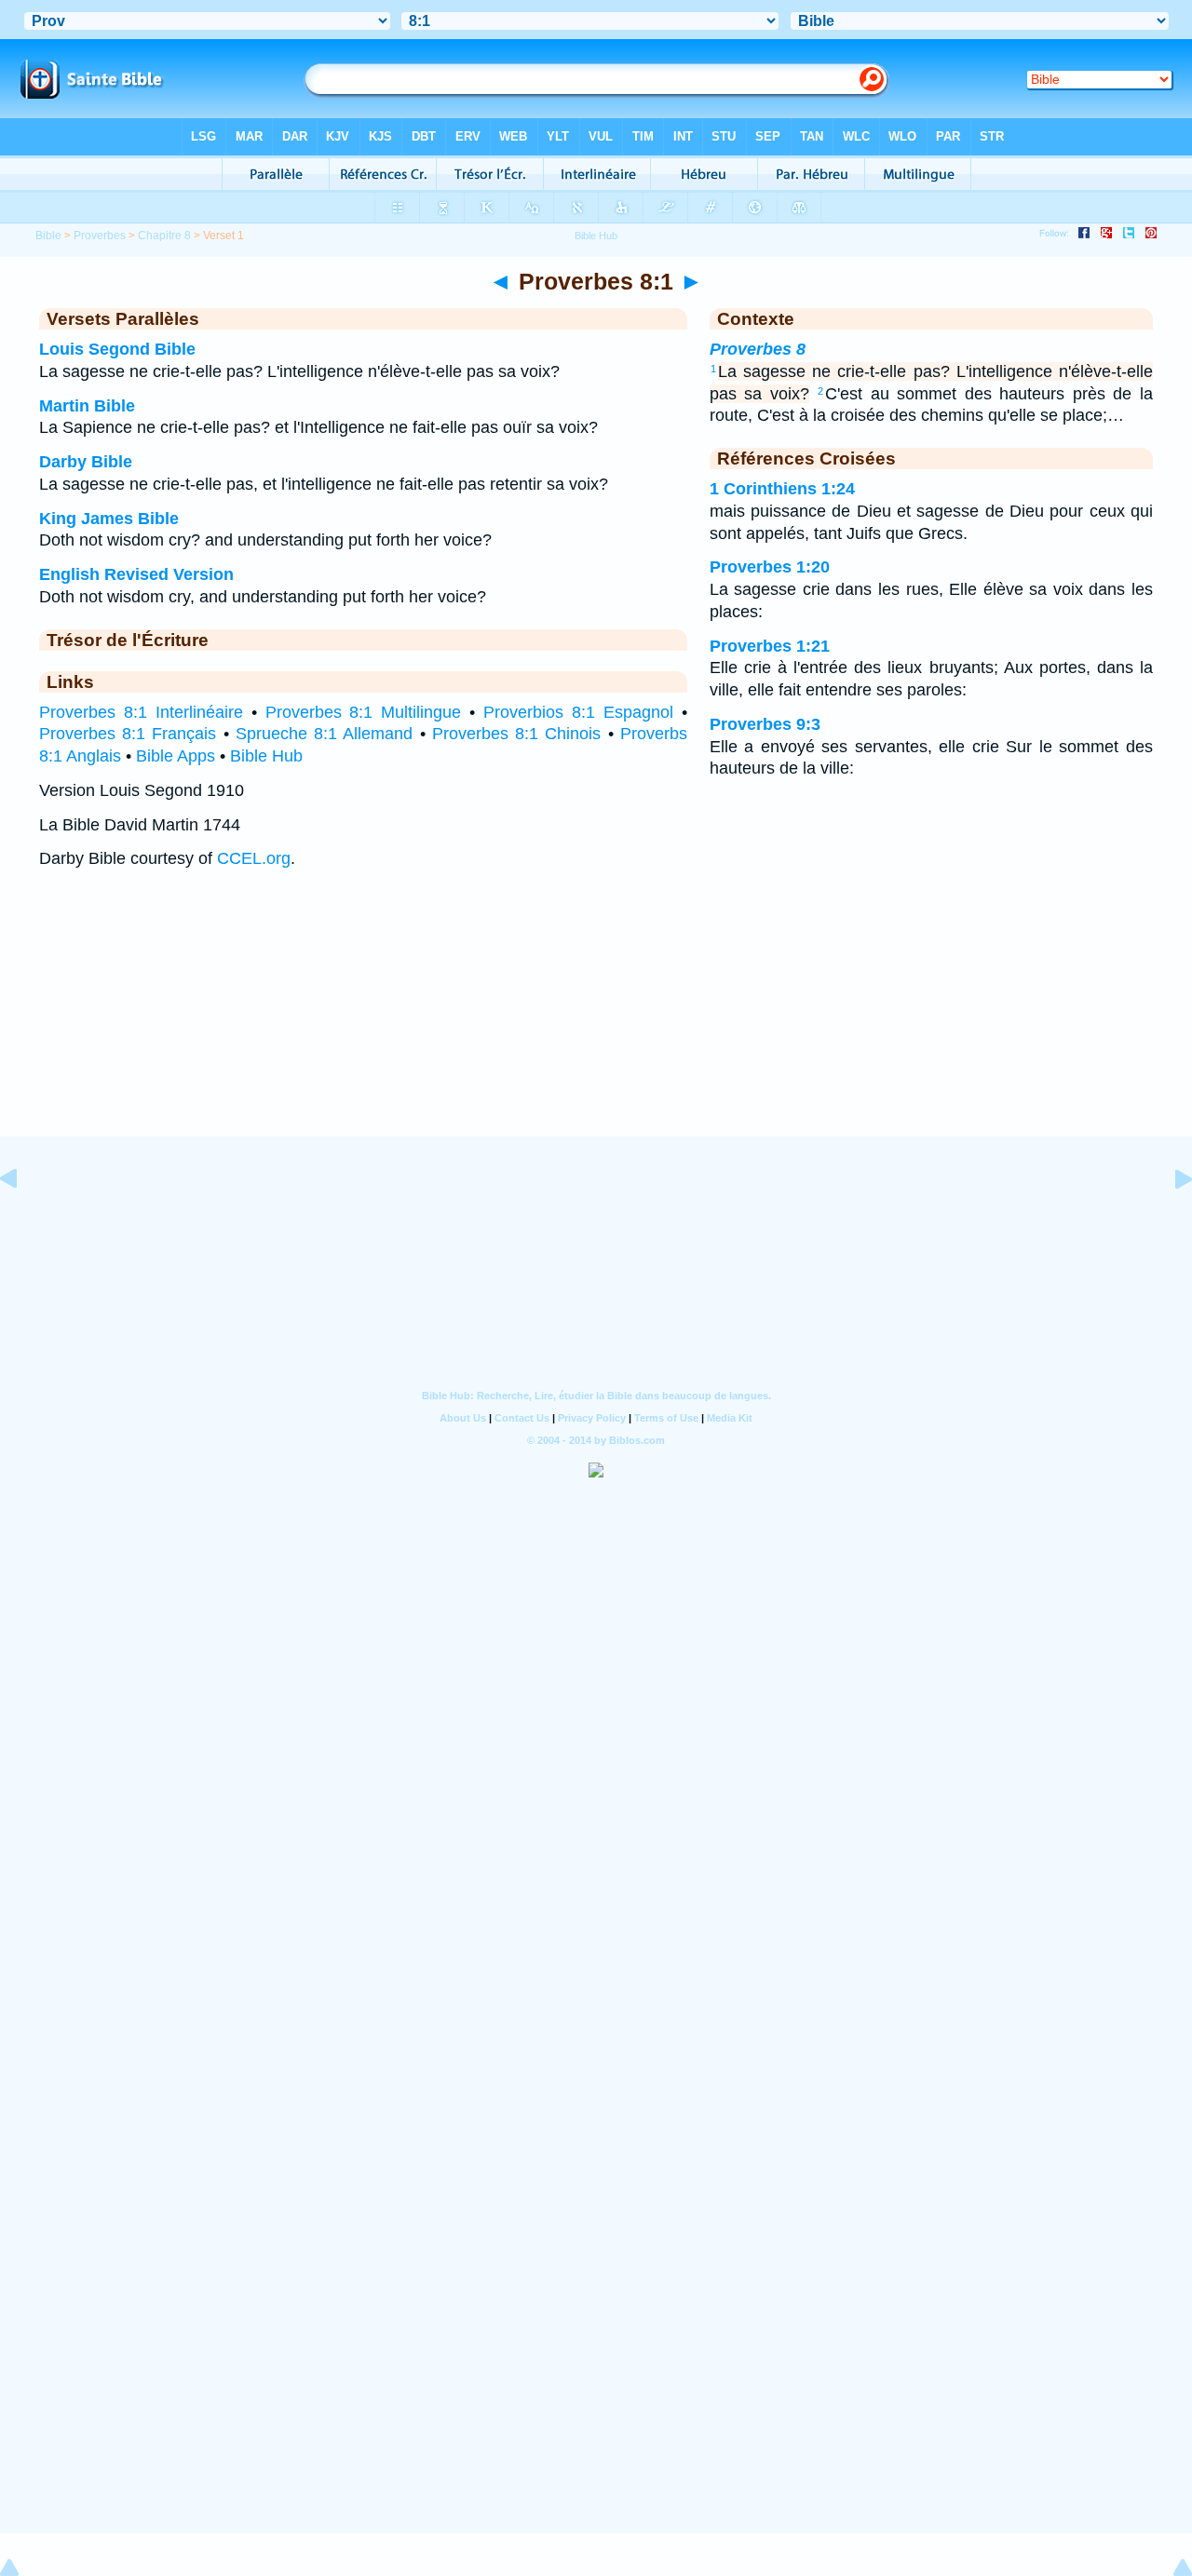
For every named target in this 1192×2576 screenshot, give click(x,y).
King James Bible (109, 519)
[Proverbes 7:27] (23, 1221)
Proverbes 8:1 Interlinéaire (141, 712)
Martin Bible (87, 406)
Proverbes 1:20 (770, 567)
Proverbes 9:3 (765, 724)
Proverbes (100, 236)
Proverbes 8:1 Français (128, 734)
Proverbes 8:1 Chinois (516, 734)
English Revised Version (136, 574)
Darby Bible (86, 462)
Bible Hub (266, 756)
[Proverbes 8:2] (1169, 1221)
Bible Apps (176, 756)
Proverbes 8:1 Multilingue (364, 712)
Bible (48, 236)
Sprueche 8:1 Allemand (324, 734)
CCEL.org (254, 858)
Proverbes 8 (758, 349)
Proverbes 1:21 (770, 646)
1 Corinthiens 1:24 (782, 489)
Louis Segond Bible (117, 349)
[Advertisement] (596, 1021)
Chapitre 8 (164, 236)
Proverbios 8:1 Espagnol (578, 712)
